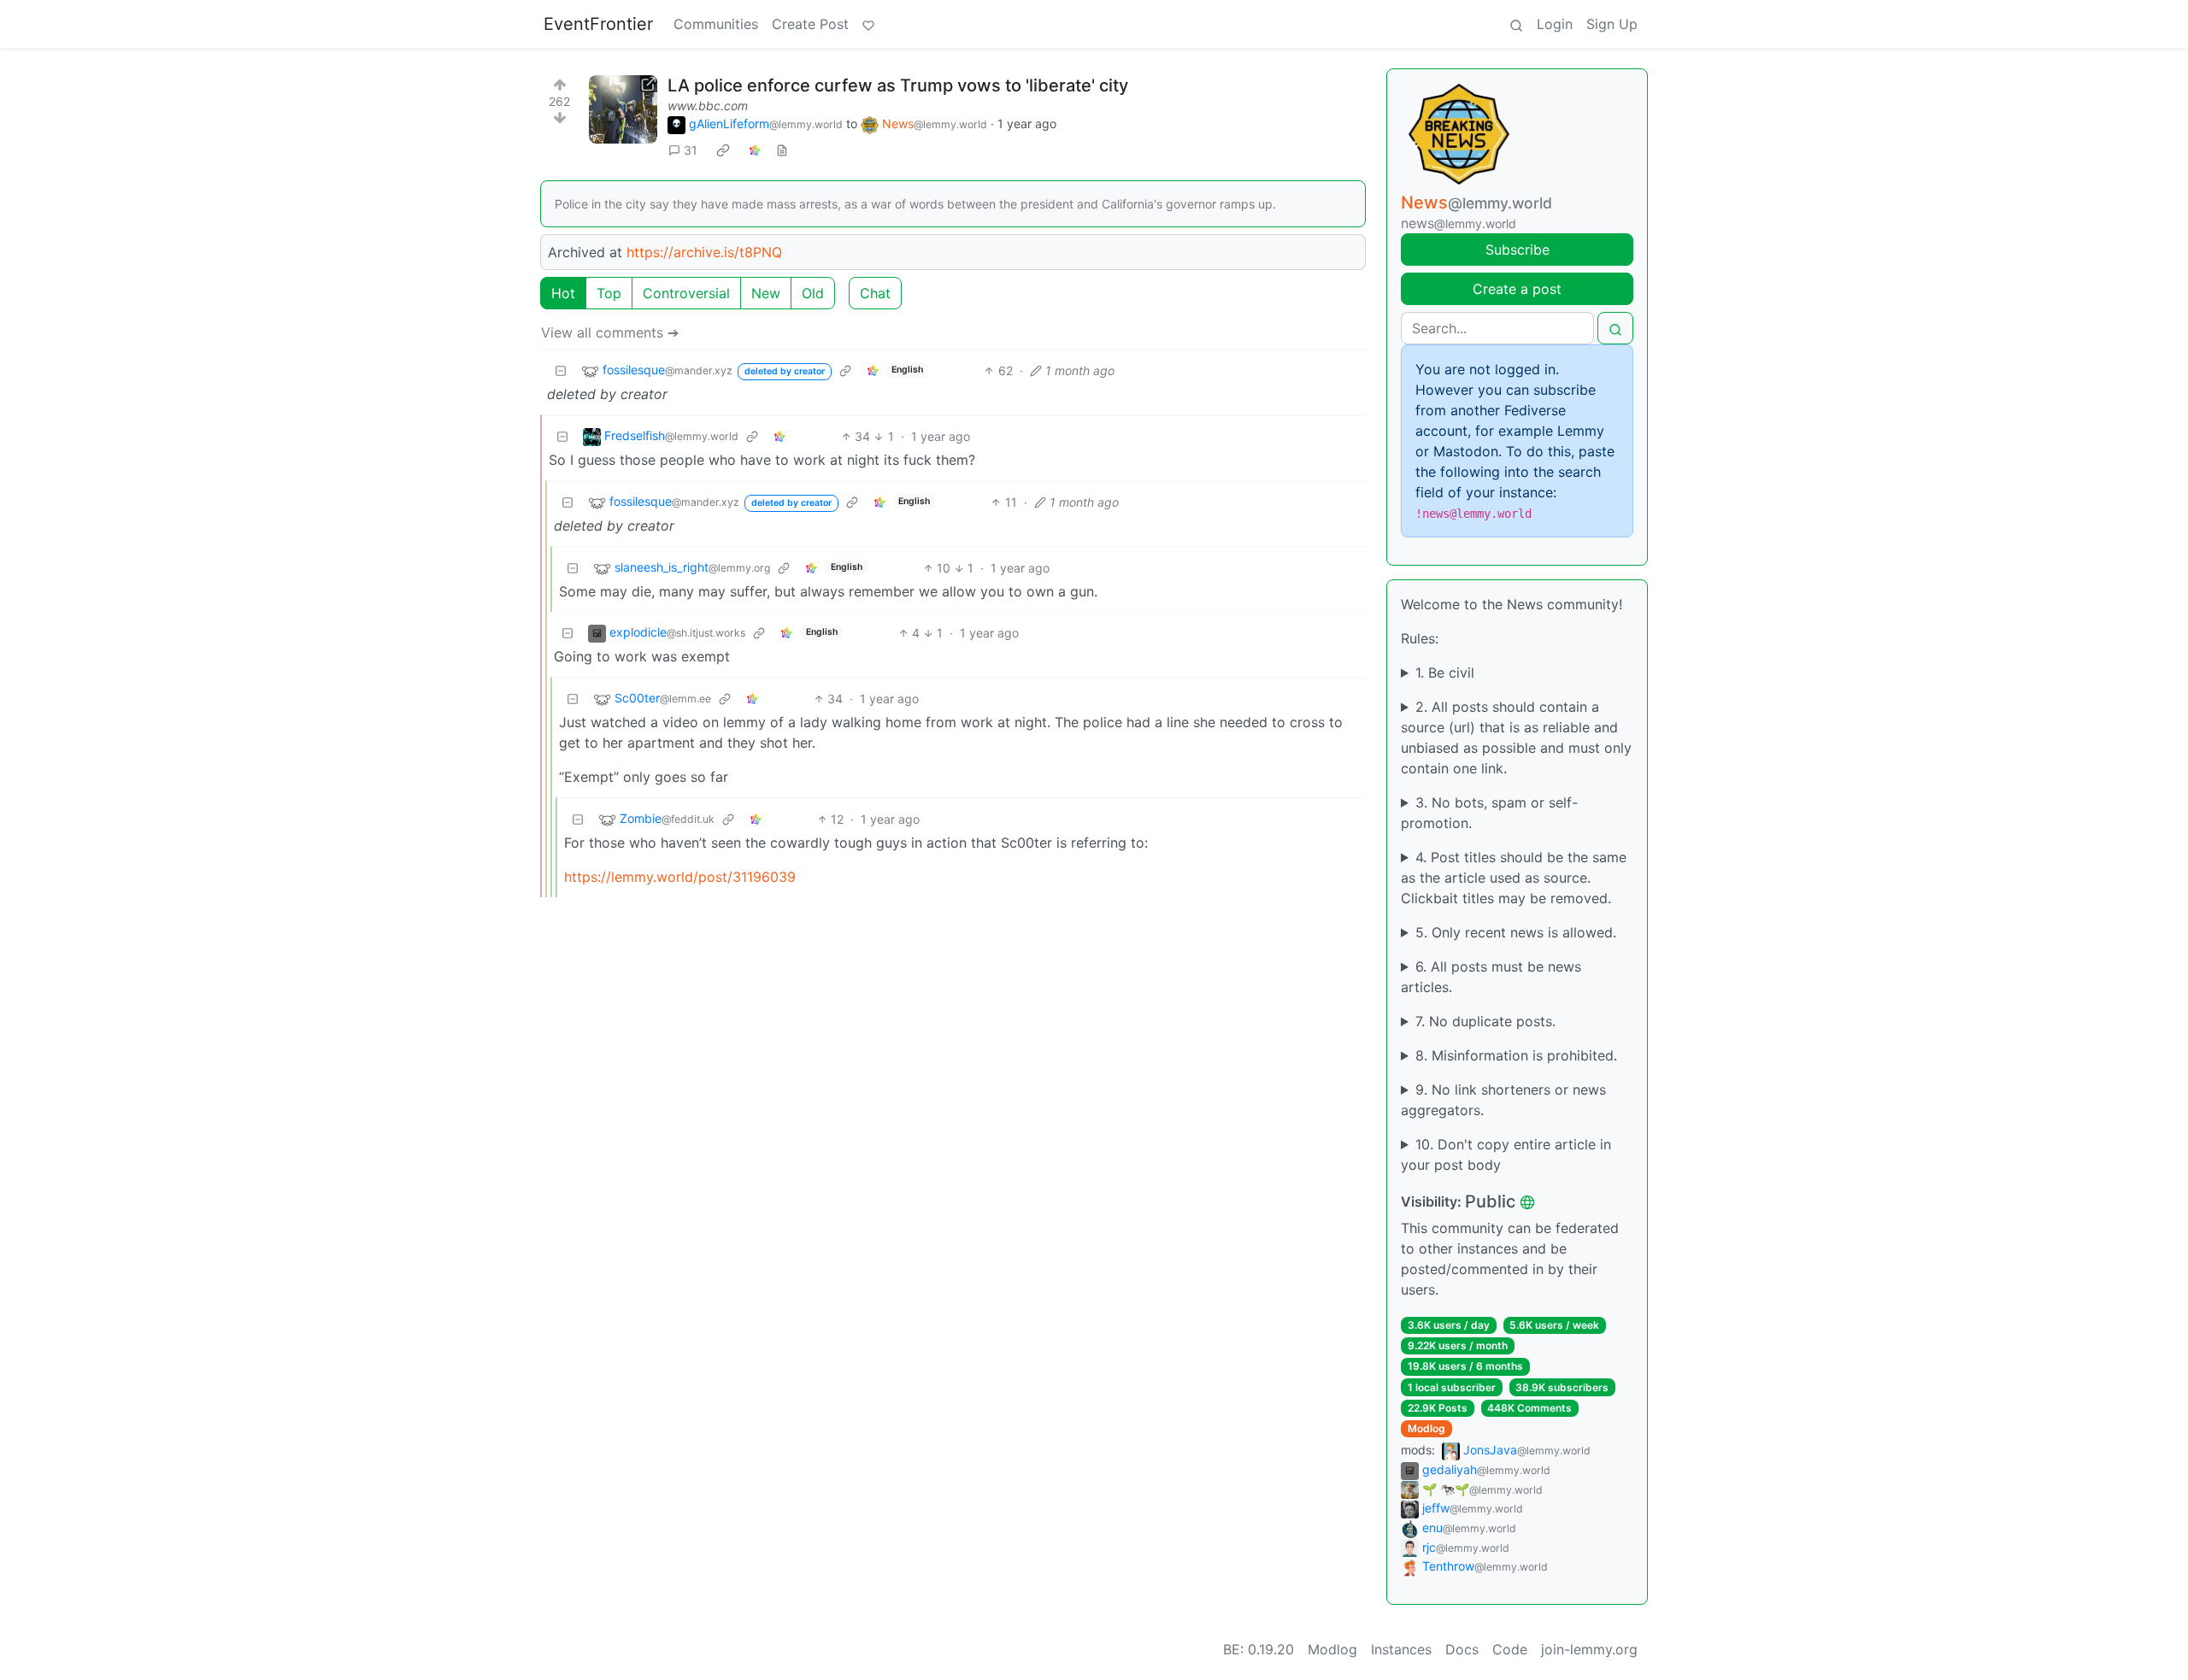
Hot (563, 293)
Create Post (810, 24)
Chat (875, 293)
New (766, 293)
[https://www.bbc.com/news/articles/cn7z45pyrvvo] (623, 109)
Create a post (1517, 289)
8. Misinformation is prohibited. (1516, 1055)
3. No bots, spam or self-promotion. (1489, 813)
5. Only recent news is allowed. (1516, 932)
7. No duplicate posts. (1485, 1021)
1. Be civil (1445, 673)
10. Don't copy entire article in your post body (1506, 1154)
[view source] (782, 150)
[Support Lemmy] (868, 24)
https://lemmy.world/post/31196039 (680, 877)
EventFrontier (598, 24)
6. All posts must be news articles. (1491, 977)
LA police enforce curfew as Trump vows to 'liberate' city (898, 85)
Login (1555, 24)
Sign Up (1612, 24)
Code (1510, 1649)
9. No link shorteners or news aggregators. (1503, 1100)
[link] (723, 150)
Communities (716, 24)
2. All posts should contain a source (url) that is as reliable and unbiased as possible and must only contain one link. (1516, 737)
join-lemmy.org (1589, 1649)
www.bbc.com (708, 106)
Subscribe (1517, 250)
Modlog (1426, 1428)
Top (609, 293)
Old (813, 293)
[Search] (1516, 24)
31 (691, 150)
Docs (1462, 1649)
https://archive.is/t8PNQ (704, 252)
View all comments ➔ (610, 332)
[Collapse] (561, 370)
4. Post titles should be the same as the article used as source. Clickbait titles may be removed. (1514, 878)
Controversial (686, 293)
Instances (1401, 1649)
